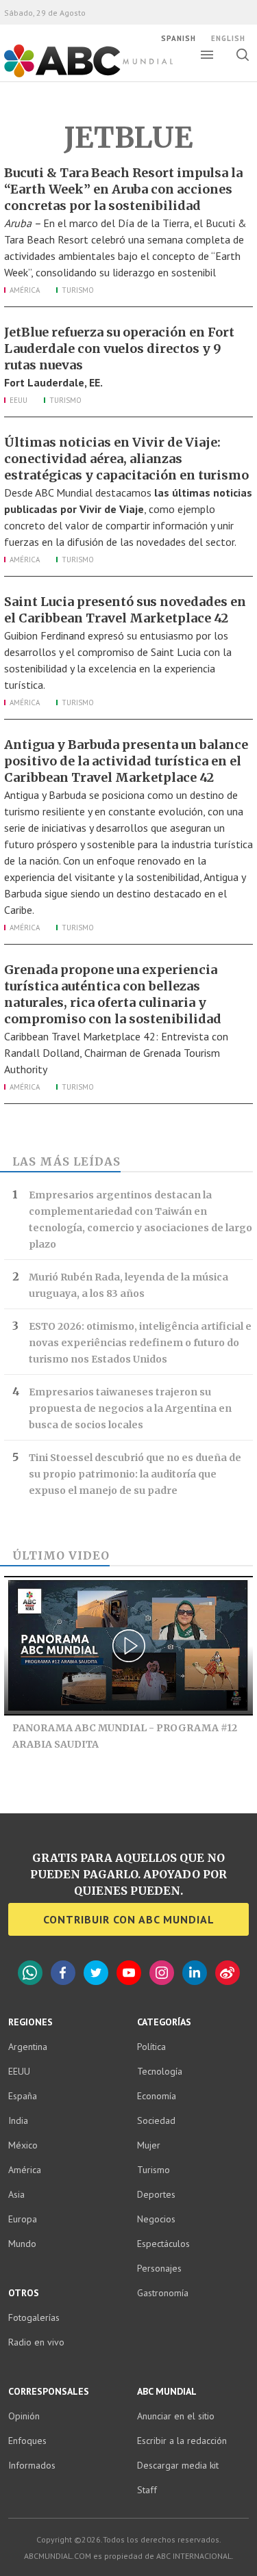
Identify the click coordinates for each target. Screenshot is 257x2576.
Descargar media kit (178, 2465)
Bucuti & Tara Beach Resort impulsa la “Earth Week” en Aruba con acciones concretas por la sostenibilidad (123, 189)
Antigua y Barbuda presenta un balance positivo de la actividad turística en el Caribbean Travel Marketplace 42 (126, 761)
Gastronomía (163, 2293)
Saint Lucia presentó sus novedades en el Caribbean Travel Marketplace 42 (125, 610)
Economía (157, 2096)
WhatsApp (30, 1973)
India (18, 2120)
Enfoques (27, 2441)
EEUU (19, 400)
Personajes (159, 2268)
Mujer (149, 2145)
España (23, 2096)
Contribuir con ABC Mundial (129, 1919)
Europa (23, 2219)
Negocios (156, 2219)
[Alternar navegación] (207, 55)
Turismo (78, 290)
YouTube (129, 1973)
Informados (32, 2465)
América (25, 290)
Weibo (228, 1973)
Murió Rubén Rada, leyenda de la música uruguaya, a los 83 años (128, 1285)
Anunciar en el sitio (176, 2416)
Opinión (24, 2416)
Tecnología (160, 2071)
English (228, 38)
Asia (16, 2194)
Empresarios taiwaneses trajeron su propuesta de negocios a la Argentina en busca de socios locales (130, 1408)
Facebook (63, 1973)
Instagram (162, 1973)
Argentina (28, 2047)
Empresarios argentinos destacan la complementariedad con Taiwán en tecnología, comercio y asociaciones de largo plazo (140, 1220)
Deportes (156, 2194)
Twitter (96, 1973)
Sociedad (156, 2120)
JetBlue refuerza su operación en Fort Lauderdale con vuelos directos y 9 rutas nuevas (119, 349)
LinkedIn (195, 1973)
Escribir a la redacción (182, 2441)
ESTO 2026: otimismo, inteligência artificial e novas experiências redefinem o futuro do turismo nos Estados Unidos (140, 1343)
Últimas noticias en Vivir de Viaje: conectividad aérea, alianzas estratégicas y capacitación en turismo (126, 459)
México (23, 2145)
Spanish (179, 38)
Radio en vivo (36, 2342)
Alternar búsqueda (242, 55)
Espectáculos (163, 2244)
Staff (147, 2490)
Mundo (22, 2244)
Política (151, 2047)
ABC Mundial (73, 76)
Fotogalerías (34, 2317)
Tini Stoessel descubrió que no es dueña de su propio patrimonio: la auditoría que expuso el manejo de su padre (135, 1474)
